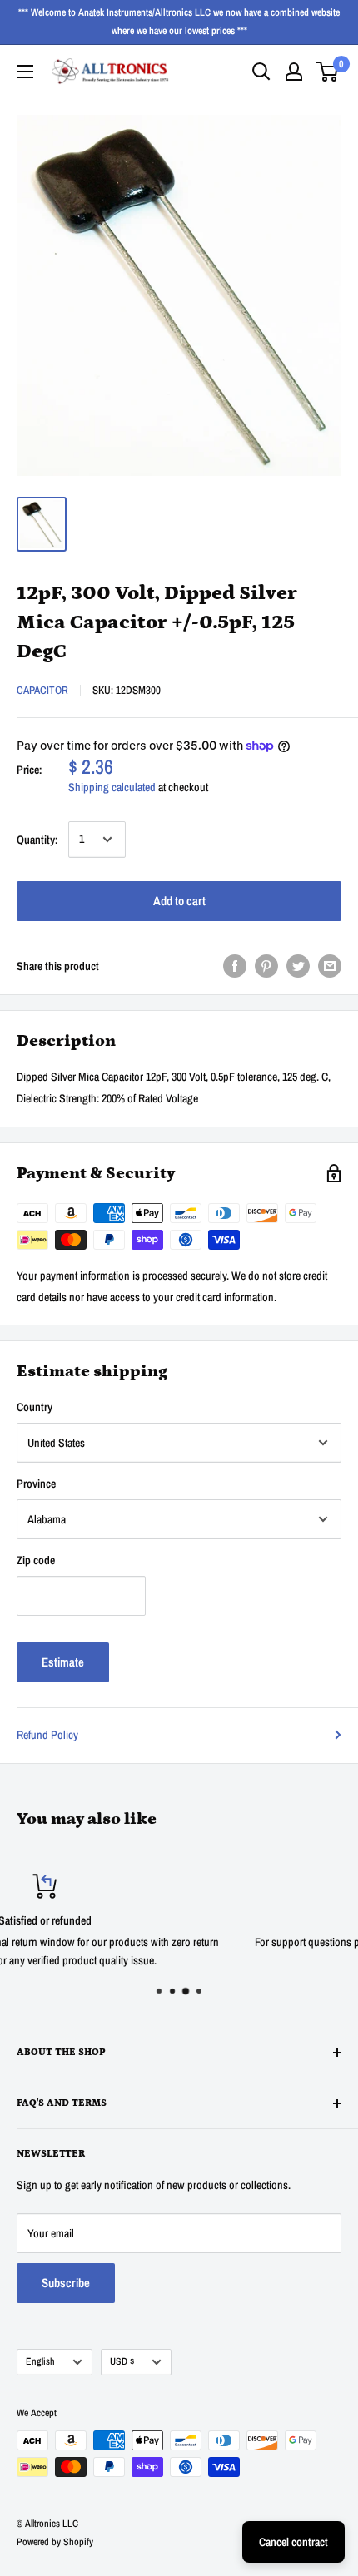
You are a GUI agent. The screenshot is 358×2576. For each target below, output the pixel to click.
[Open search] (261, 72)
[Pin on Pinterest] (266, 966)
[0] (328, 72)
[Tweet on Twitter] (298, 966)
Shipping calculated (112, 787)
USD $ (122, 2361)
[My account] (294, 72)
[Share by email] (330, 966)
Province (36, 1484)
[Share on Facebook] (235, 966)
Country (35, 1407)
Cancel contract (293, 2542)
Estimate (63, 1662)
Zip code (36, 1560)
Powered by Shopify (55, 2542)
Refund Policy (47, 1735)
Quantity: (37, 840)
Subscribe (66, 2283)
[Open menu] (25, 72)
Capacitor (42, 690)
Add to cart (179, 901)
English (40, 2361)
